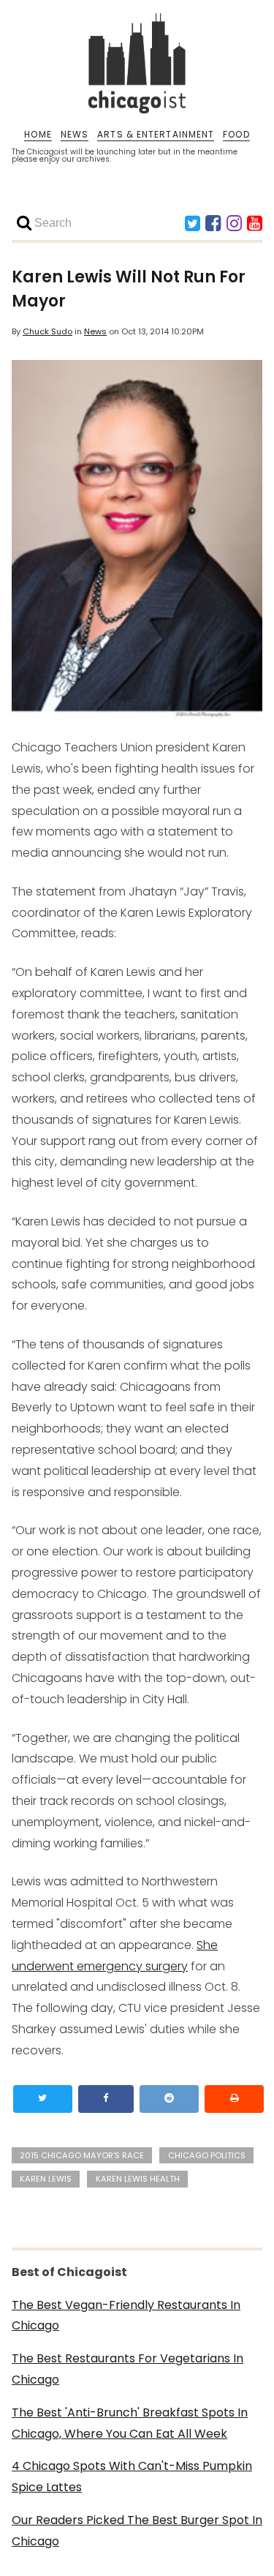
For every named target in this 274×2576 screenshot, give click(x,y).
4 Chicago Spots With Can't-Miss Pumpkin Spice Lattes (132, 2477)
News (95, 331)
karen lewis (46, 2179)
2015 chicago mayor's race (82, 2155)
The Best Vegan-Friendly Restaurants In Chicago (126, 2316)
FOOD (236, 135)
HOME (38, 135)
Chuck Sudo (47, 331)
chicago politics (207, 2155)
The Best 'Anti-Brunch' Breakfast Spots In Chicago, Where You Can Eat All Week (130, 2423)
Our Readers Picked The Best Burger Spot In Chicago (137, 2531)
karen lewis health (138, 2179)
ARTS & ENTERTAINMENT (156, 135)
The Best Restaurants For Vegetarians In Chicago (128, 2369)
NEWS (75, 135)
